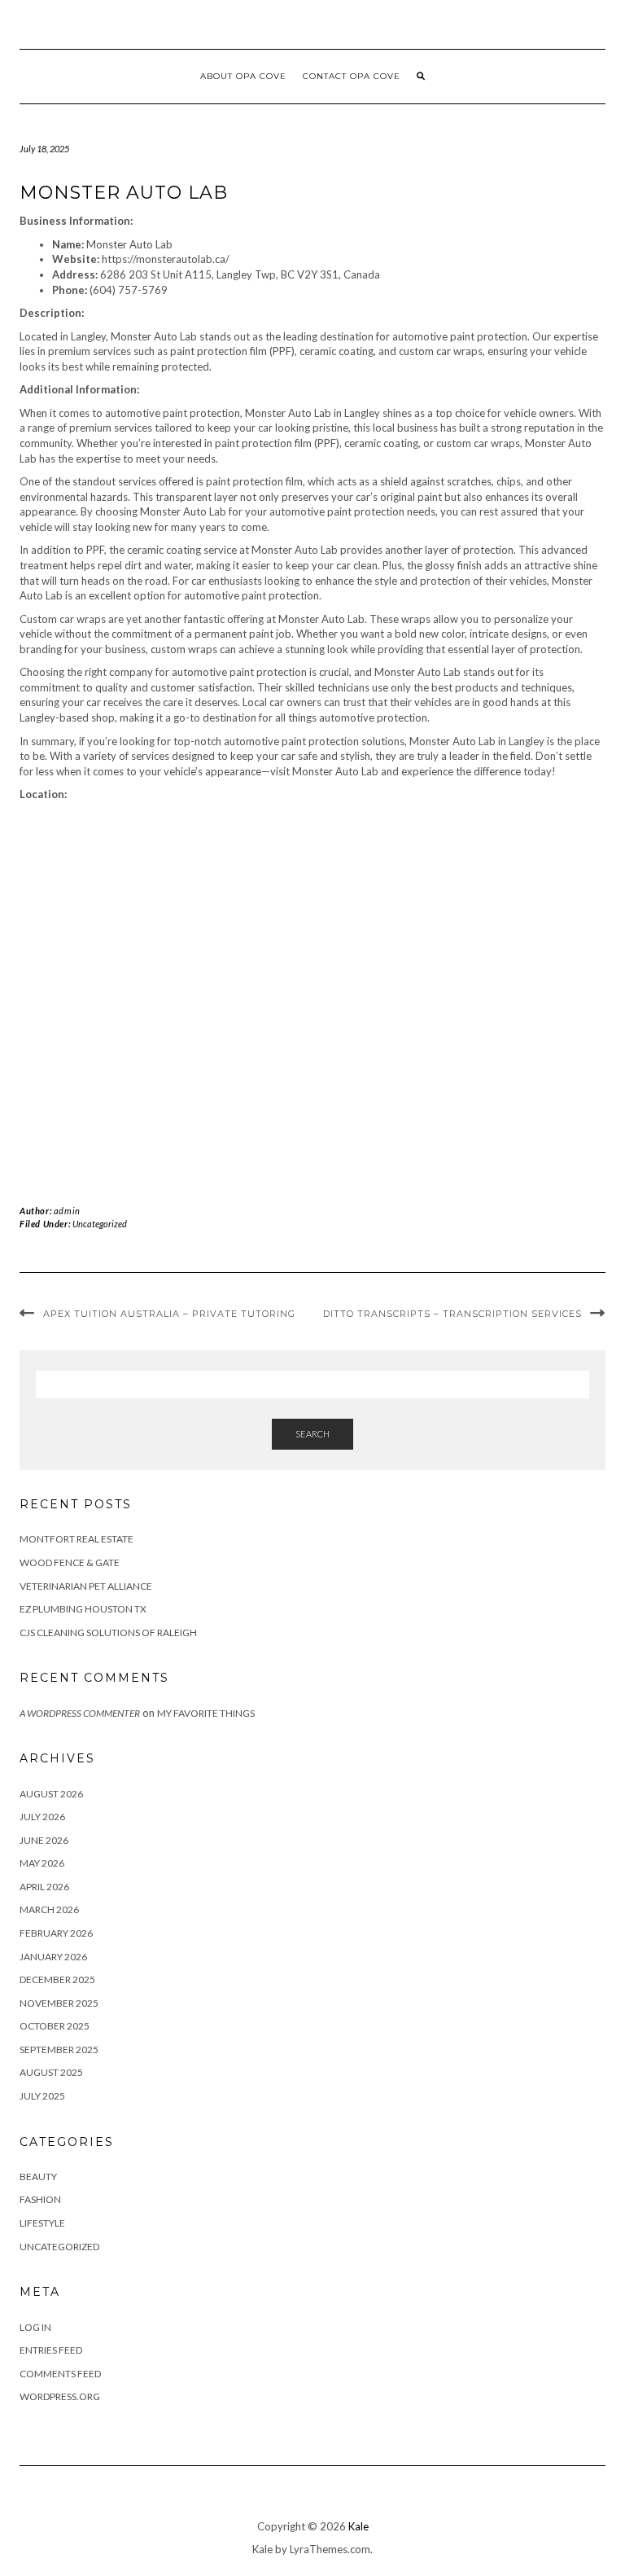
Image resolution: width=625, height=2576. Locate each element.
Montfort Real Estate (76, 1539)
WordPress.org (60, 2396)
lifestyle (42, 2223)
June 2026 (44, 1840)
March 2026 (49, 1909)
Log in (35, 2327)
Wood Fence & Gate (70, 1562)
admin (67, 1211)
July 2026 (42, 1817)
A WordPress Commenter (80, 1713)
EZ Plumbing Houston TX (83, 1609)
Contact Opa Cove (352, 76)
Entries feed (51, 2350)
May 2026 (42, 1863)
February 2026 (56, 1933)
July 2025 (42, 2096)
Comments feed (60, 2374)
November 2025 (59, 2003)
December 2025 (57, 1979)
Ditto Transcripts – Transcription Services (452, 1314)
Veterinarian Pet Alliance (86, 1586)
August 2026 (51, 1794)
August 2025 (51, 2072)
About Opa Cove (243, 76)
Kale (358, 2526)
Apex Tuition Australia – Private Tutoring (169, 1314)
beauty (38, 2177)
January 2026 (53, 1957)
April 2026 (44, 1887)
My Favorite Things (206, 1713)
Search (312, 1434)
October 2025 (55, 2026)
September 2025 (59, 2049)
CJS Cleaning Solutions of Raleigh (108, 1632)
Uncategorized (100, 1224)
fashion (40, 2199)
